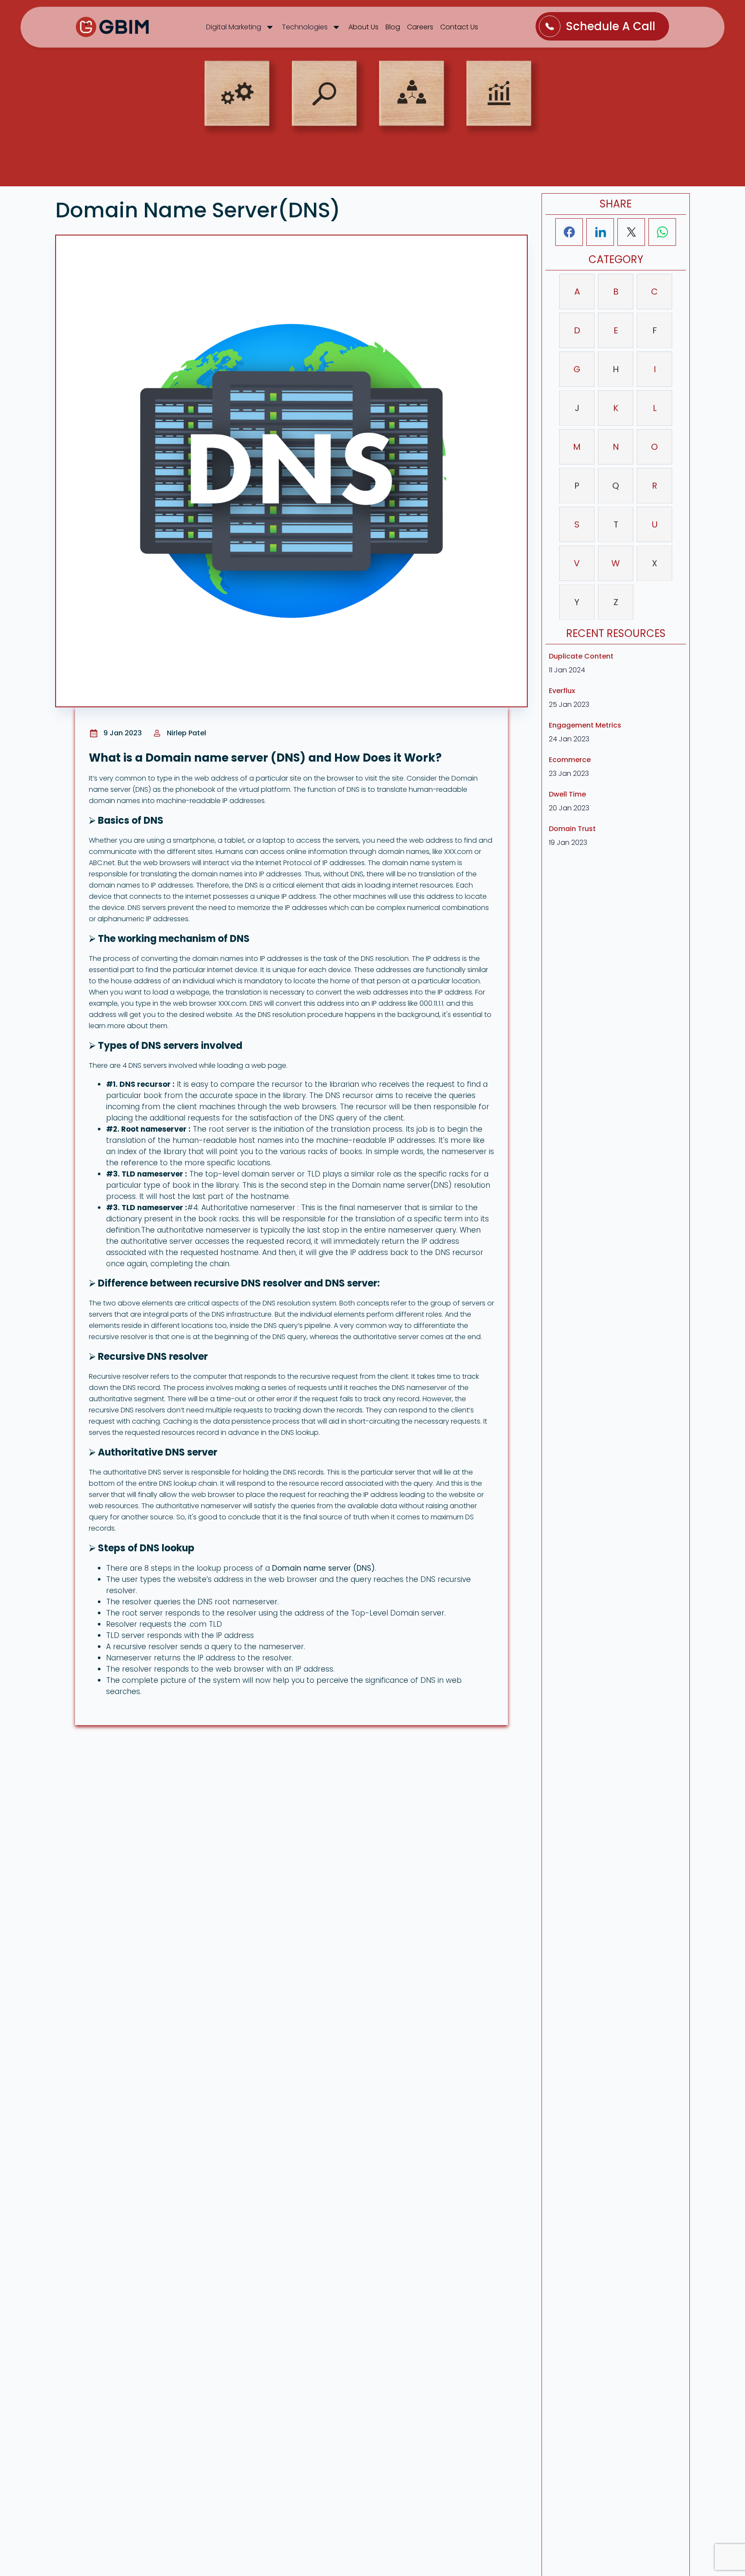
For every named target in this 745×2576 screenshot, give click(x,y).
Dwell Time (567, 794)
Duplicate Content (581, 656)
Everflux (562, 691)
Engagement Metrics (585, 725)
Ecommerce (570, 760)
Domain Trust (572, 829)
